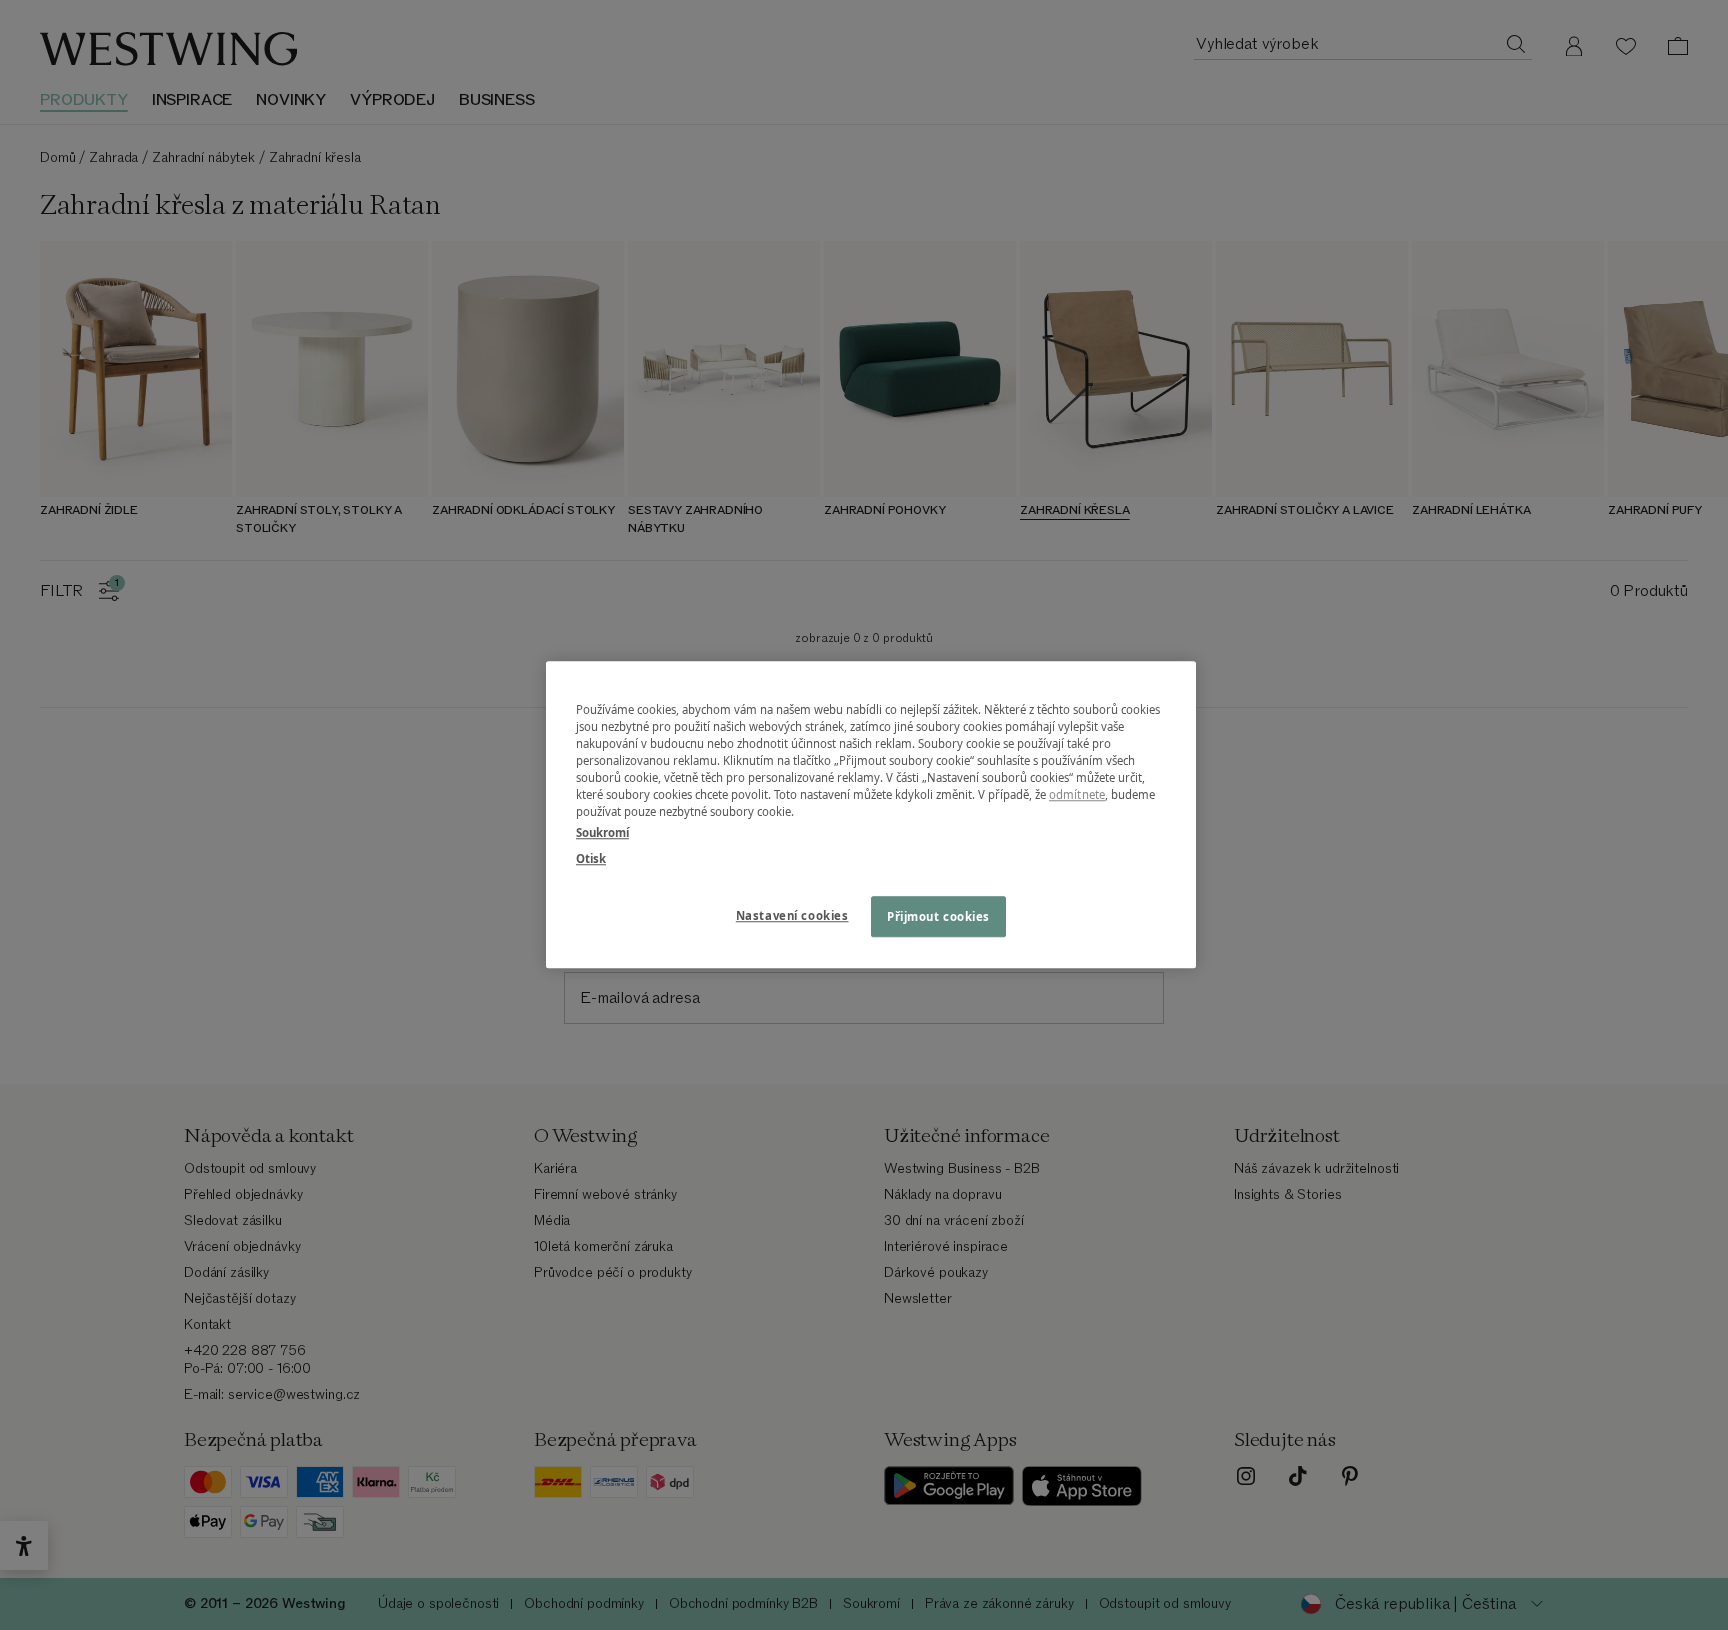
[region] (871, 814)
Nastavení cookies (792, 915)
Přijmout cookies (938, 916)
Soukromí (602, 833)
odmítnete (1077, 795)
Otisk (591, 858)
